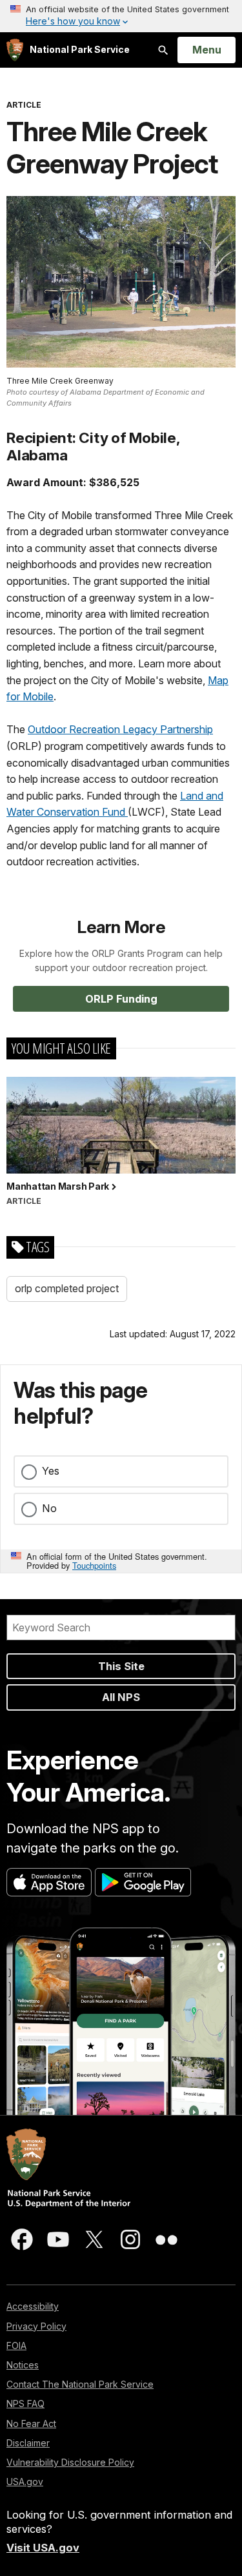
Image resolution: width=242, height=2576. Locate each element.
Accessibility (33, 2306)
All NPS (121, 1697)
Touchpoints (94, 1565)
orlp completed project (67, 1288)
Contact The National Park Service (80, 2384)
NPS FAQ (25, 2404)
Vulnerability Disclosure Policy (70, 2462)
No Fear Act (31, 2424)
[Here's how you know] (121, 16)
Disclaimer (28, 2443)
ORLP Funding (121, 999)
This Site (121, 1666)
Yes (51, 1471)
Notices (23, 2365)
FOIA (16, 2345)
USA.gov (25, 2482)
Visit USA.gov (43, 2548)
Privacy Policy (36, 2326)
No (49, 1508)
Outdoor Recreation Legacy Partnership (120, 729)
